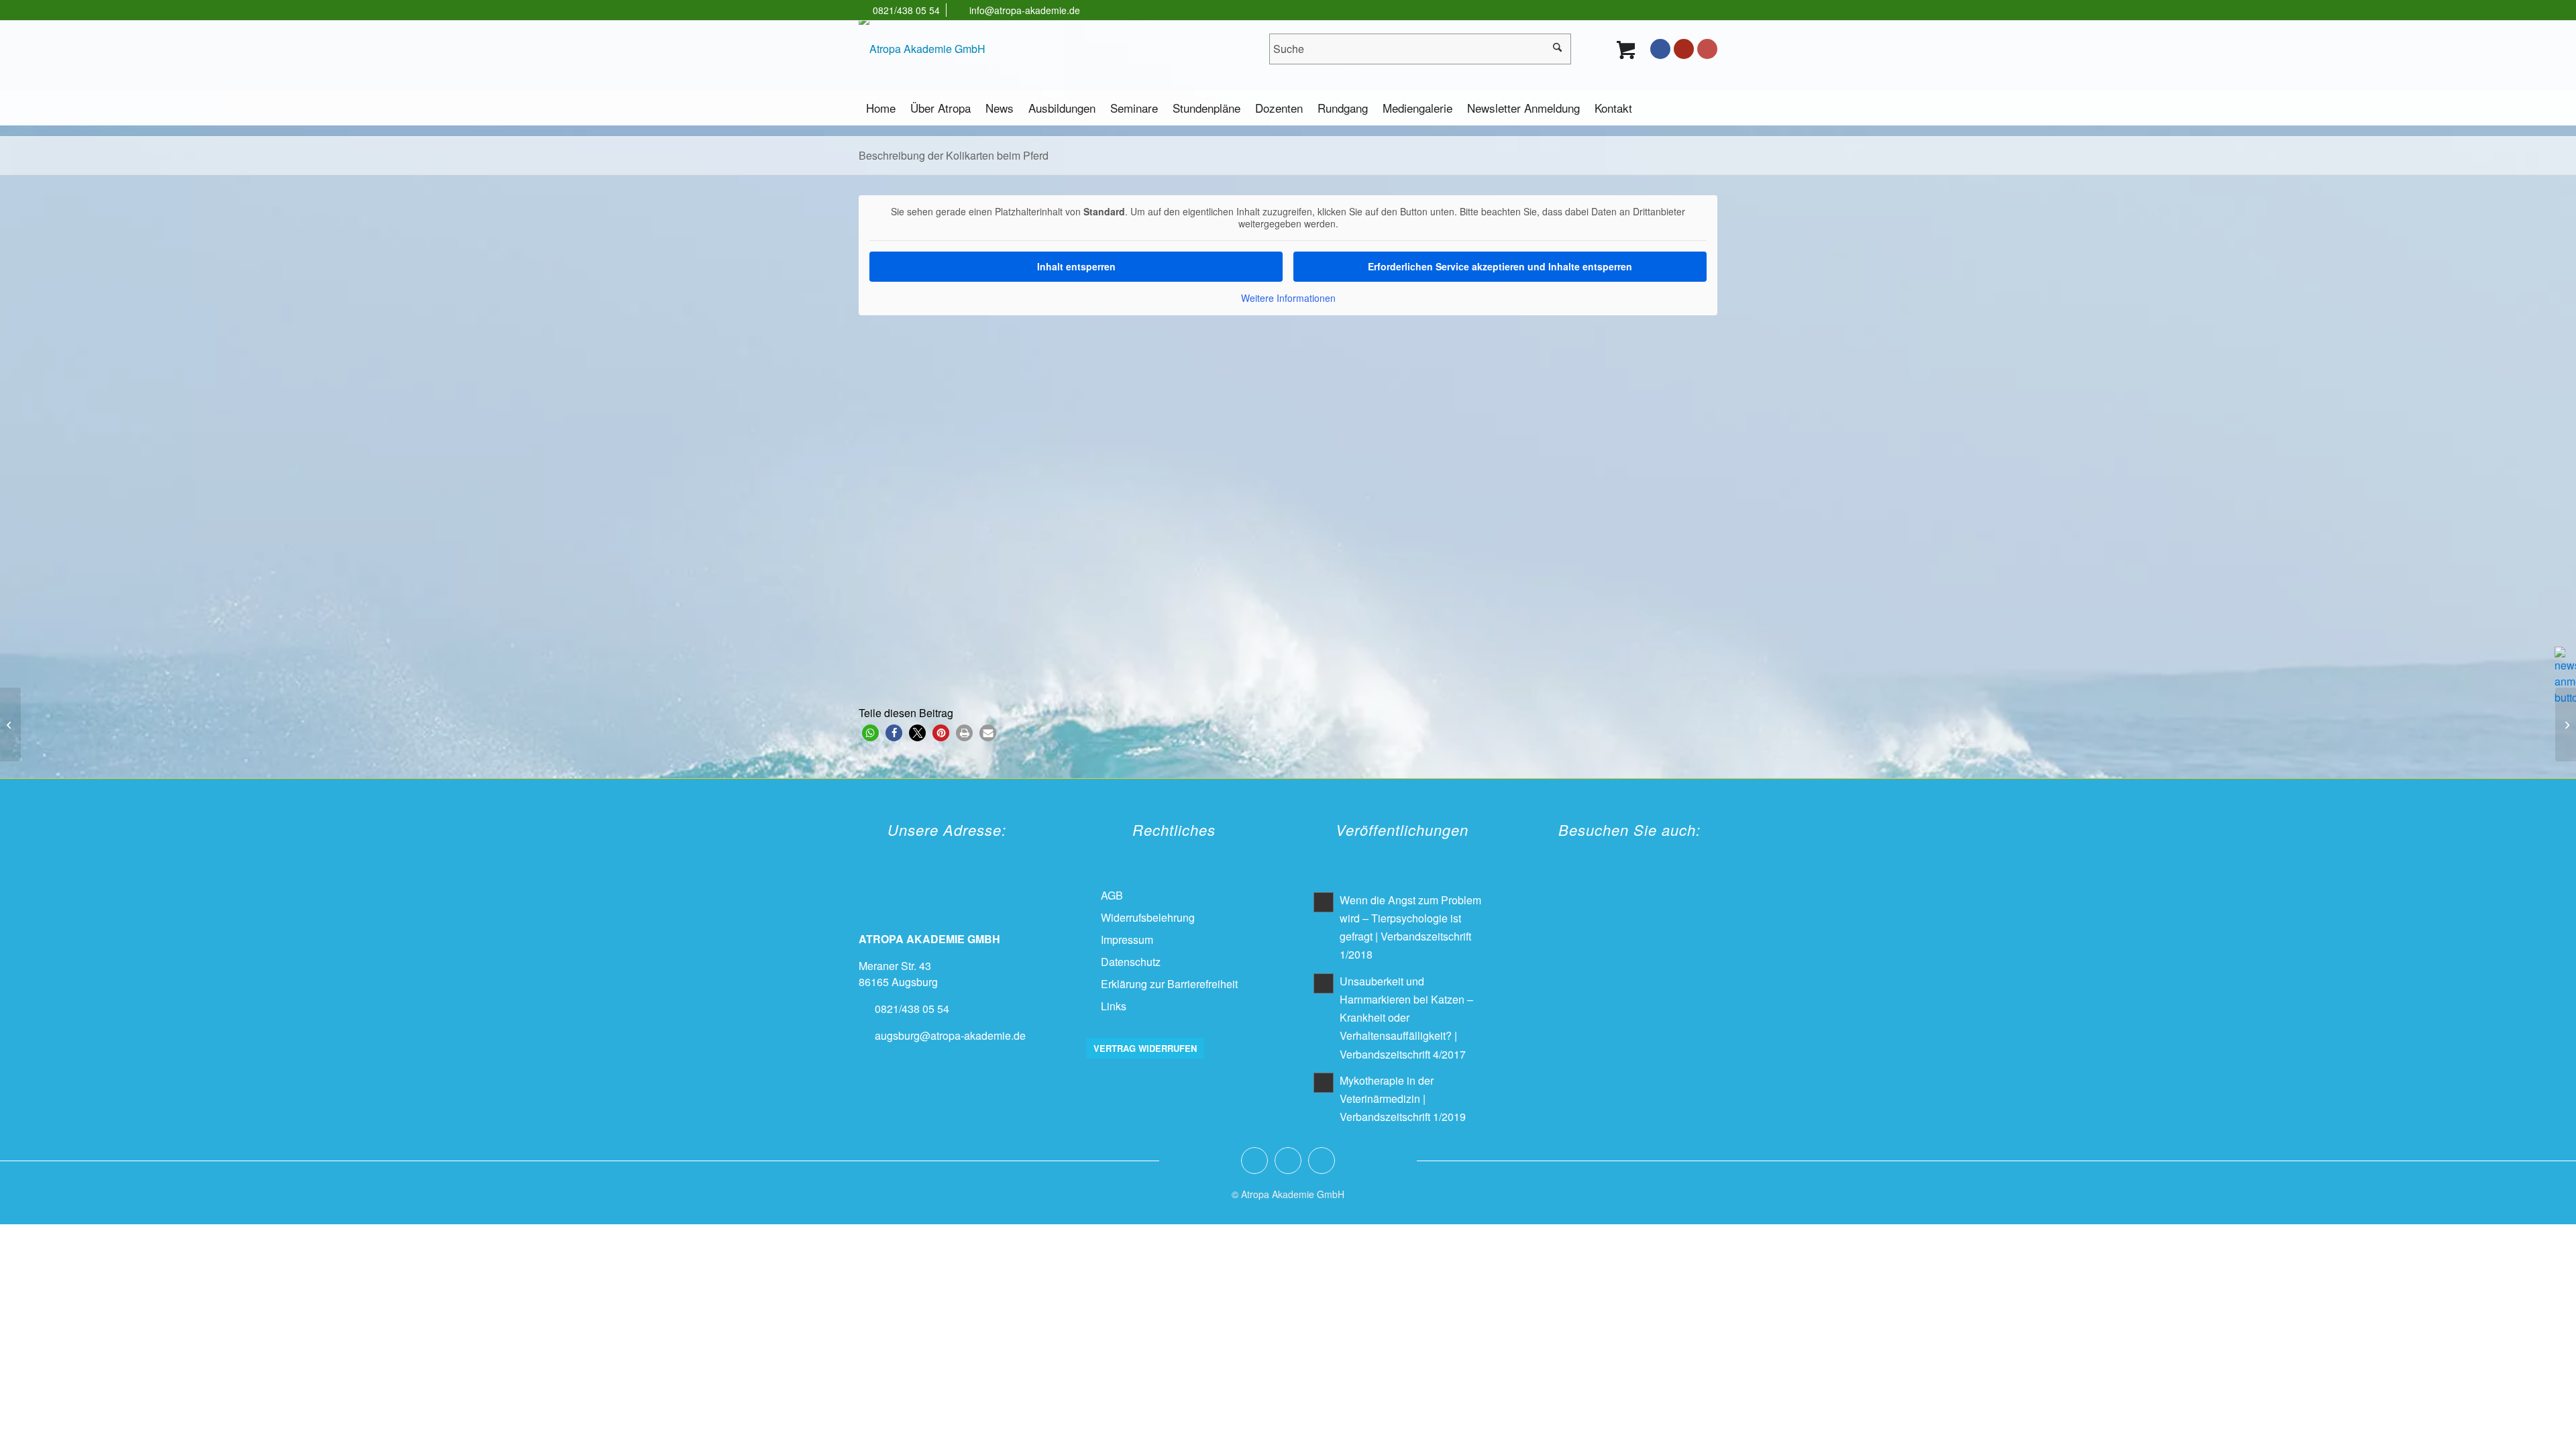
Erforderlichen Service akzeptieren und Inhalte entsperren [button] (1500, 266)
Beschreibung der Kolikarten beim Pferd (954, 155)
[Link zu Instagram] (1707, 49)
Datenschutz (1131, 962)
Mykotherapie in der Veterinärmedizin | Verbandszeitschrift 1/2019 (1403, 1098)
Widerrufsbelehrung (1148, 917)
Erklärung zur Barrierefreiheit (1169, 984)
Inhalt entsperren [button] (1076, 266)
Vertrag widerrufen (1145, 1048)
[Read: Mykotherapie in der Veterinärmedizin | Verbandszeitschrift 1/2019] (1324, 1083)
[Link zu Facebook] (1660, 49)
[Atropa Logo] (922, 49)
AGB (1112, 895)
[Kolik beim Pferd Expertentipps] (10, 724)
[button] (870, 733)
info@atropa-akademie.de (1025, 10)
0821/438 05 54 (906, 10)
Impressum (1127, 940)
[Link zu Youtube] (1684, 49)
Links (1114, 1006)
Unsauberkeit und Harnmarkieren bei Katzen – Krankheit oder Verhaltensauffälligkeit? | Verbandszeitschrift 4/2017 (1406, 1018)
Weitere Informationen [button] (1288, 299)
